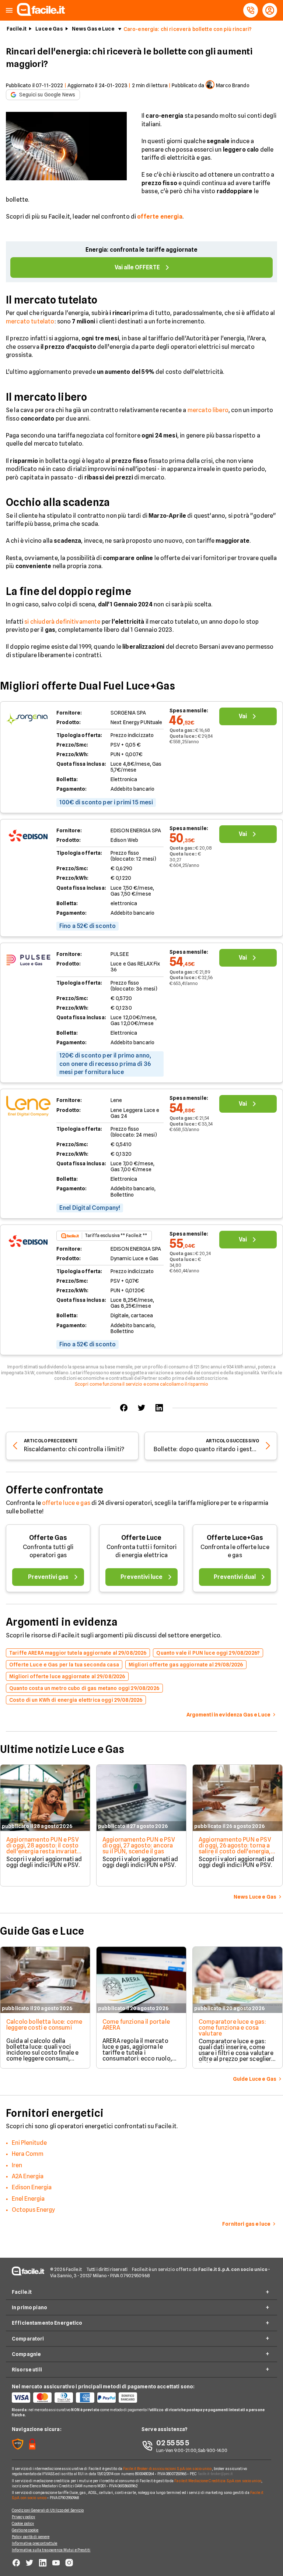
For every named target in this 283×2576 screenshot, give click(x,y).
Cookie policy (23, 2523)
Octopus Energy (33, 2210)
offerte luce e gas (66, 1503)
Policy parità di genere (31, 2537)
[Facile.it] (41, 14)
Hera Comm (28, 2154)
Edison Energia (32, 2187)
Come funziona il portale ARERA (136, 2025)
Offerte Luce (141, 1537)
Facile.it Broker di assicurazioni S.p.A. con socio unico (167, 2469)
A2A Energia (28, 2176)
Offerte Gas (48, 1537)
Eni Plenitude (29, 2143)
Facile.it (17, 29)
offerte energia (160, 217)
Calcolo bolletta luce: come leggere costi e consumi (44, 2025)
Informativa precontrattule (35, 2543)
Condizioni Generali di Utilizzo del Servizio (48, 2510)
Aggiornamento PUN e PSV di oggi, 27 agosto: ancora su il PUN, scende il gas (139, 1845)
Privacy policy (23, 2517)
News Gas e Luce (93, 29)
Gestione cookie (25, 2530)
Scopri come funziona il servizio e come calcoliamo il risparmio (142, 1384)
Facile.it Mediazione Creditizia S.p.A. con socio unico (218, 2481)
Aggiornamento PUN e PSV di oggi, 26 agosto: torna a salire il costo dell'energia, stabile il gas (235, 1848)
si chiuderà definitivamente (62, 622)
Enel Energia (28, 2199)
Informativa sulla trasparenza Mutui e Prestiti (51, 2550)
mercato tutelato (30, 321)
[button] (9, 10)
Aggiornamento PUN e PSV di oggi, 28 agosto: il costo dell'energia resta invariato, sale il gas (44, 1848)
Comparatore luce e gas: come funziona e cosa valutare (232, 2028)
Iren (17, 2165)
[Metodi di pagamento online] (77, 2398)
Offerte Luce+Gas (235, 1537)
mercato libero (208, 410)
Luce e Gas (49, 29)
